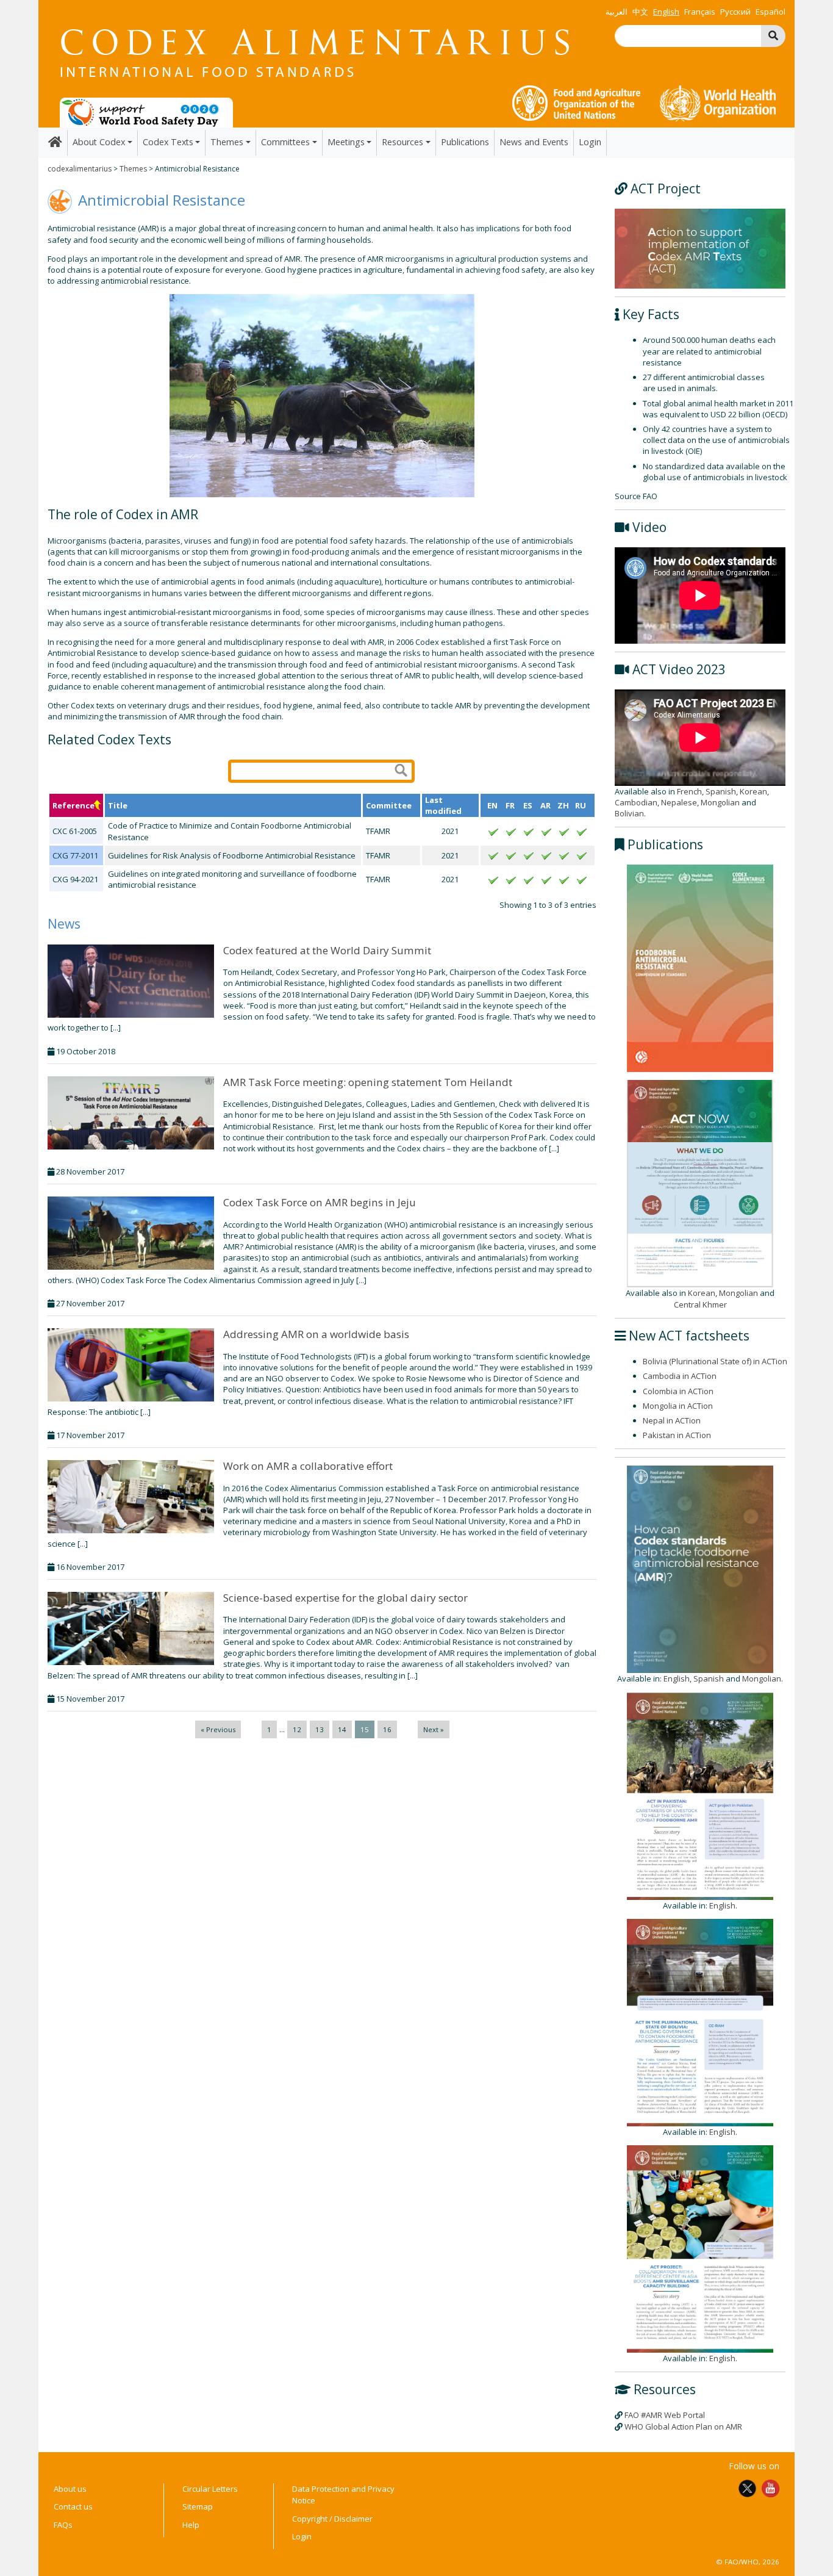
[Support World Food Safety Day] (146, 112)
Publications (465, 142)
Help (191, 2525)
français (700, 12)
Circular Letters (210, 2489)
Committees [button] (285, 142)
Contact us (73, 2506)
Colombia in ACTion (678, 1391)
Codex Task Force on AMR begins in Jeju (320, 1202)
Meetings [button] (346, 142)
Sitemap (198, 2506)
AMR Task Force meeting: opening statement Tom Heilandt (368, 1082)
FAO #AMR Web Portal (665, 2415)
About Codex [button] (99, 142)
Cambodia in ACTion (680, 1376)
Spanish (721, 791)
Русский (735, 12)
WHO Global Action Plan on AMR (683, 2427)
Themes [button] (227, 142)
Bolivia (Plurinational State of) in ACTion (715, 1361)
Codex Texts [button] (168, 142)
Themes (133, 169)
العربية (617, 12)
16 (387, 1729)
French (689, 791)
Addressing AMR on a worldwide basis (316, 1334)
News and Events (534, 142)
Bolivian (629, 813)
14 (342, 1729)
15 (365, 1729)
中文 (640, 12)
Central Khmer (700, 1304)
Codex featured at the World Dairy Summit (327, 950)
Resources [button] (402, 142)
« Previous (218, 1729)
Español (770, 12)
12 (297, 1729)
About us (70, 2489)
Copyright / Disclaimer (332, 2519)
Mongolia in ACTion (678, 1406)
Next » (434, 1729)
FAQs (63, 2525)
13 (320, 1729)
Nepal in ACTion (672, 1420)
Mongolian (720, 802)
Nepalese (679, 802)
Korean (753, 791)
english (666, 12)
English (677, 1678)
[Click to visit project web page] (700, 248)
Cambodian (636, 802)
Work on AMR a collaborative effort (308, 1466)
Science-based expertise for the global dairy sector (345, 1598)
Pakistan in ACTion (677, 1435)
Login (590, 142)
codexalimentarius (80, 169)
